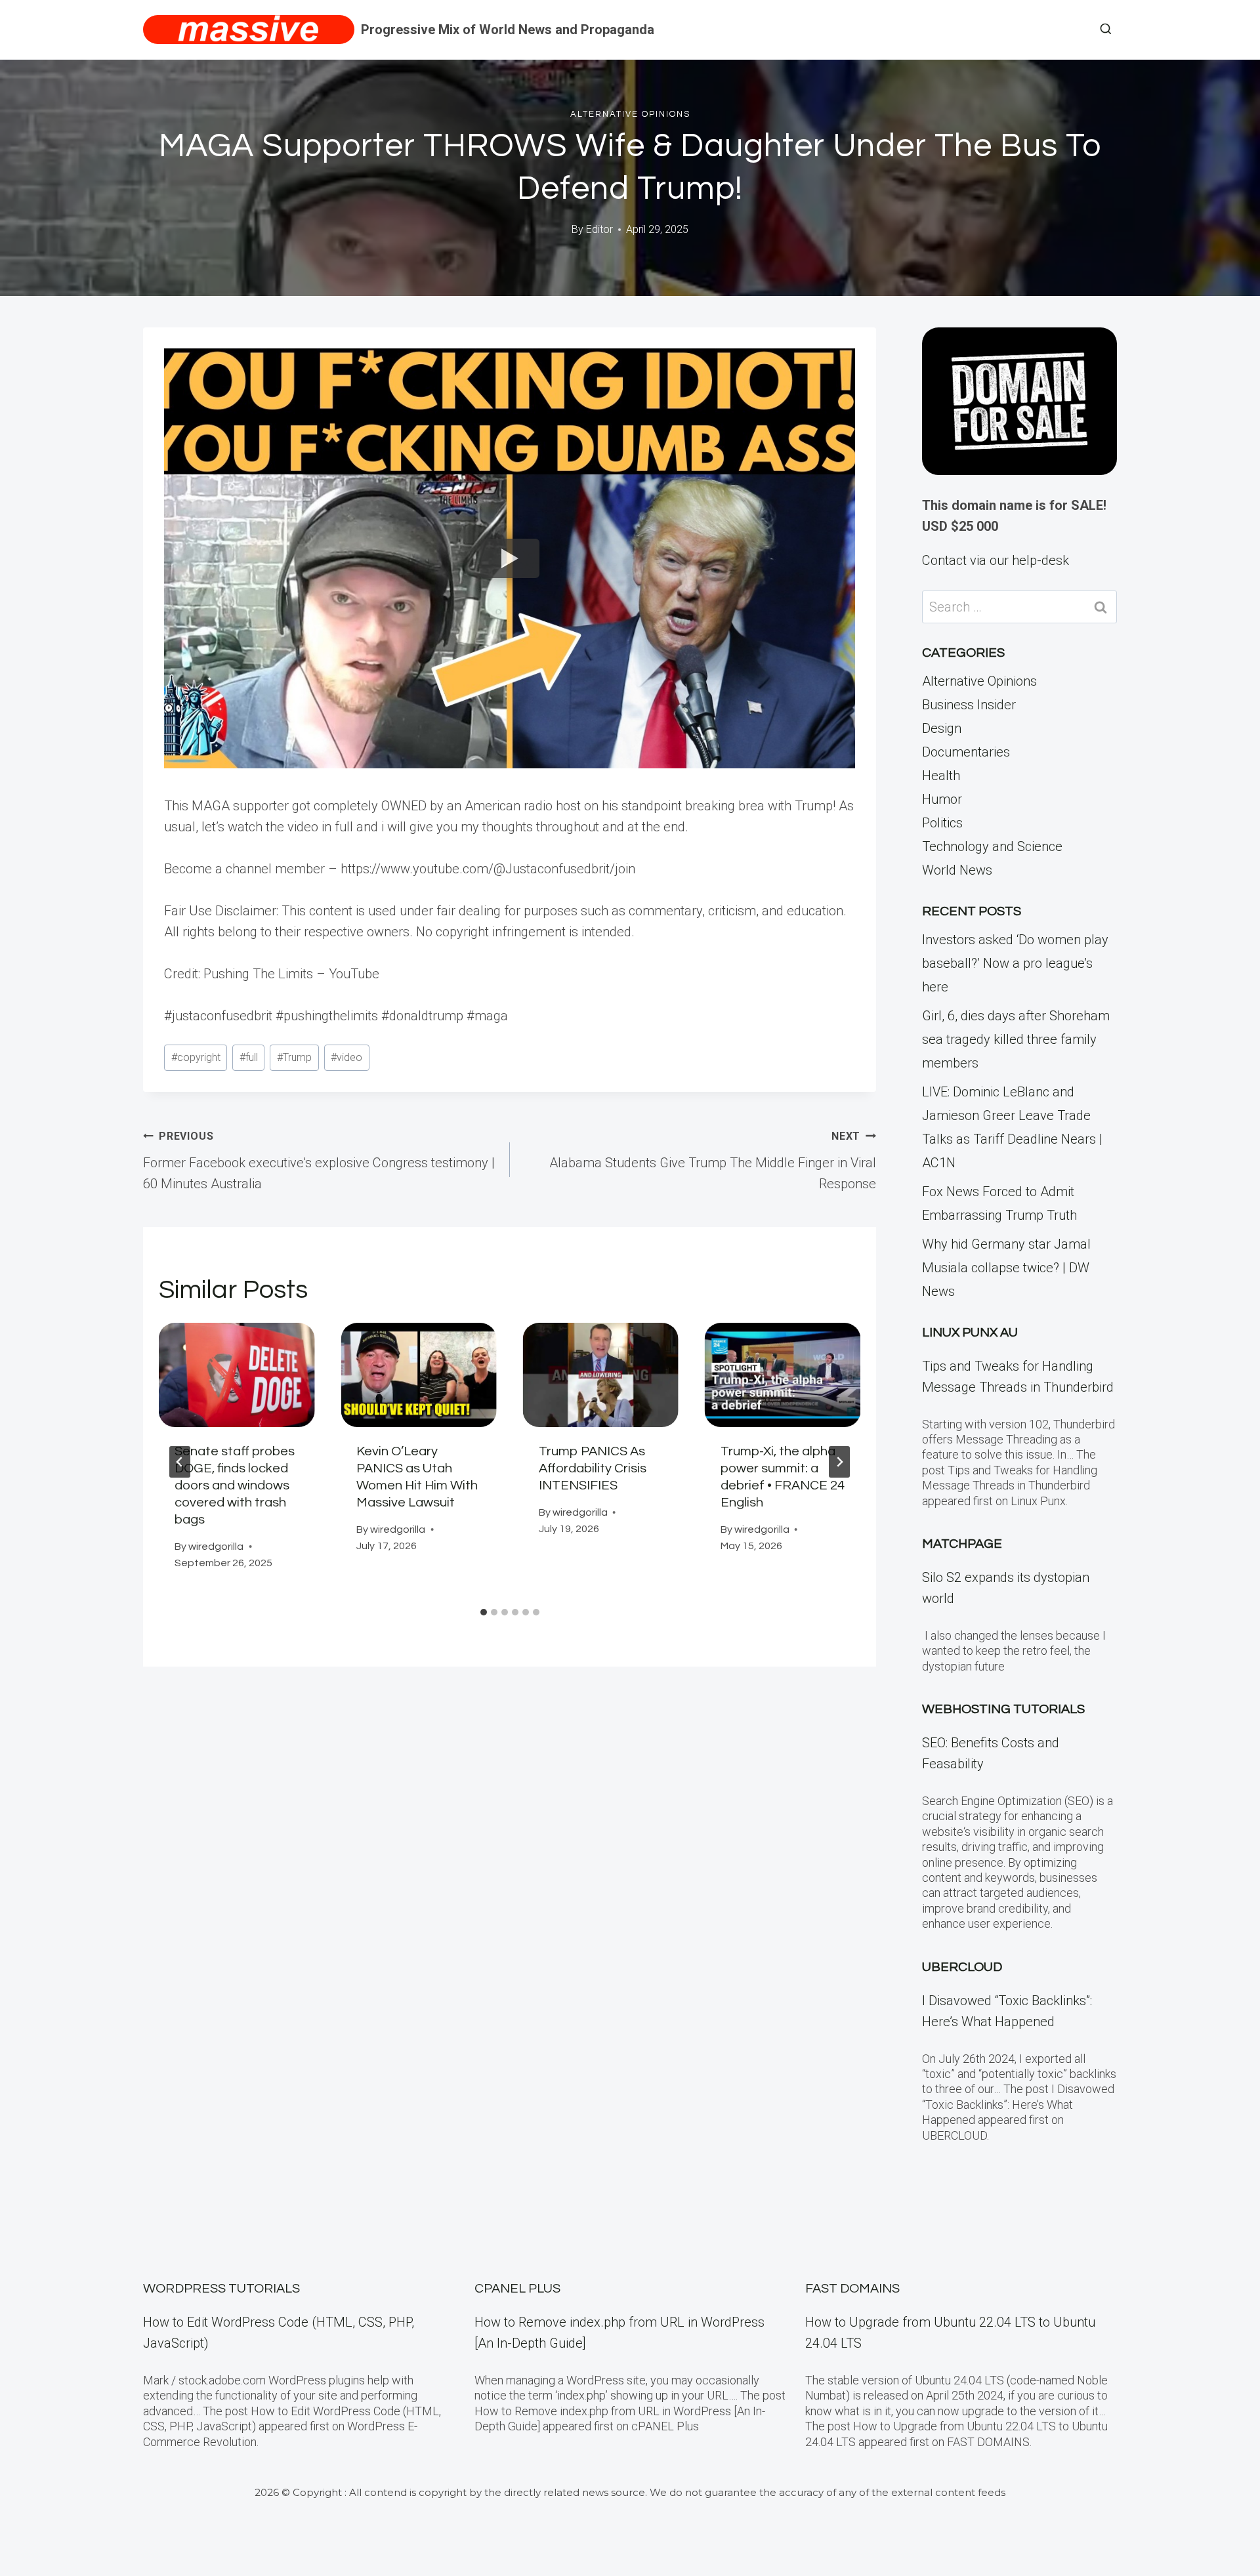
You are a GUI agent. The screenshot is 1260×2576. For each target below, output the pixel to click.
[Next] (839, 1462)
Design (942, 728)
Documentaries (966, 752)
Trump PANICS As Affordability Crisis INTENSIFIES (593, 1468)
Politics (942, 823)
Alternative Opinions (630, 114)
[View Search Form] (1106, 30)
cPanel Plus (517, 2289)
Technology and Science (992, 846)
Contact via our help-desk (996, 560)
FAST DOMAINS (852, 2289)
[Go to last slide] (180, 1462)
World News (957, 870)
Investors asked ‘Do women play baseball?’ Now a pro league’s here (1015, 963)
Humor (942, 799)
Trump (294, 1057)
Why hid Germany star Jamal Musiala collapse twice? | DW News (1006, 1268)
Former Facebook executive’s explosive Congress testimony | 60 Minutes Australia (319, 1161)
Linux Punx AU (970, 1333)
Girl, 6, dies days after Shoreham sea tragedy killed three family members (1016, 1039)
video (346, 1057)
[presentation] (237, 1375)
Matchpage (962, 1544)
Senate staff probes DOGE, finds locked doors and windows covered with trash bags (235, 1485)
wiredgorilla (216, 1547)
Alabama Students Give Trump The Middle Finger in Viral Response (713, 1161)
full (249, 1057)
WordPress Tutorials (221, 2289)
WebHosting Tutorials (1003, 1709)
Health (941, 776)
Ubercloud (962, 1967)
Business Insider (969, 705)
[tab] (484, 1612)
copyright (196, 1057)
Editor (599, 229)
